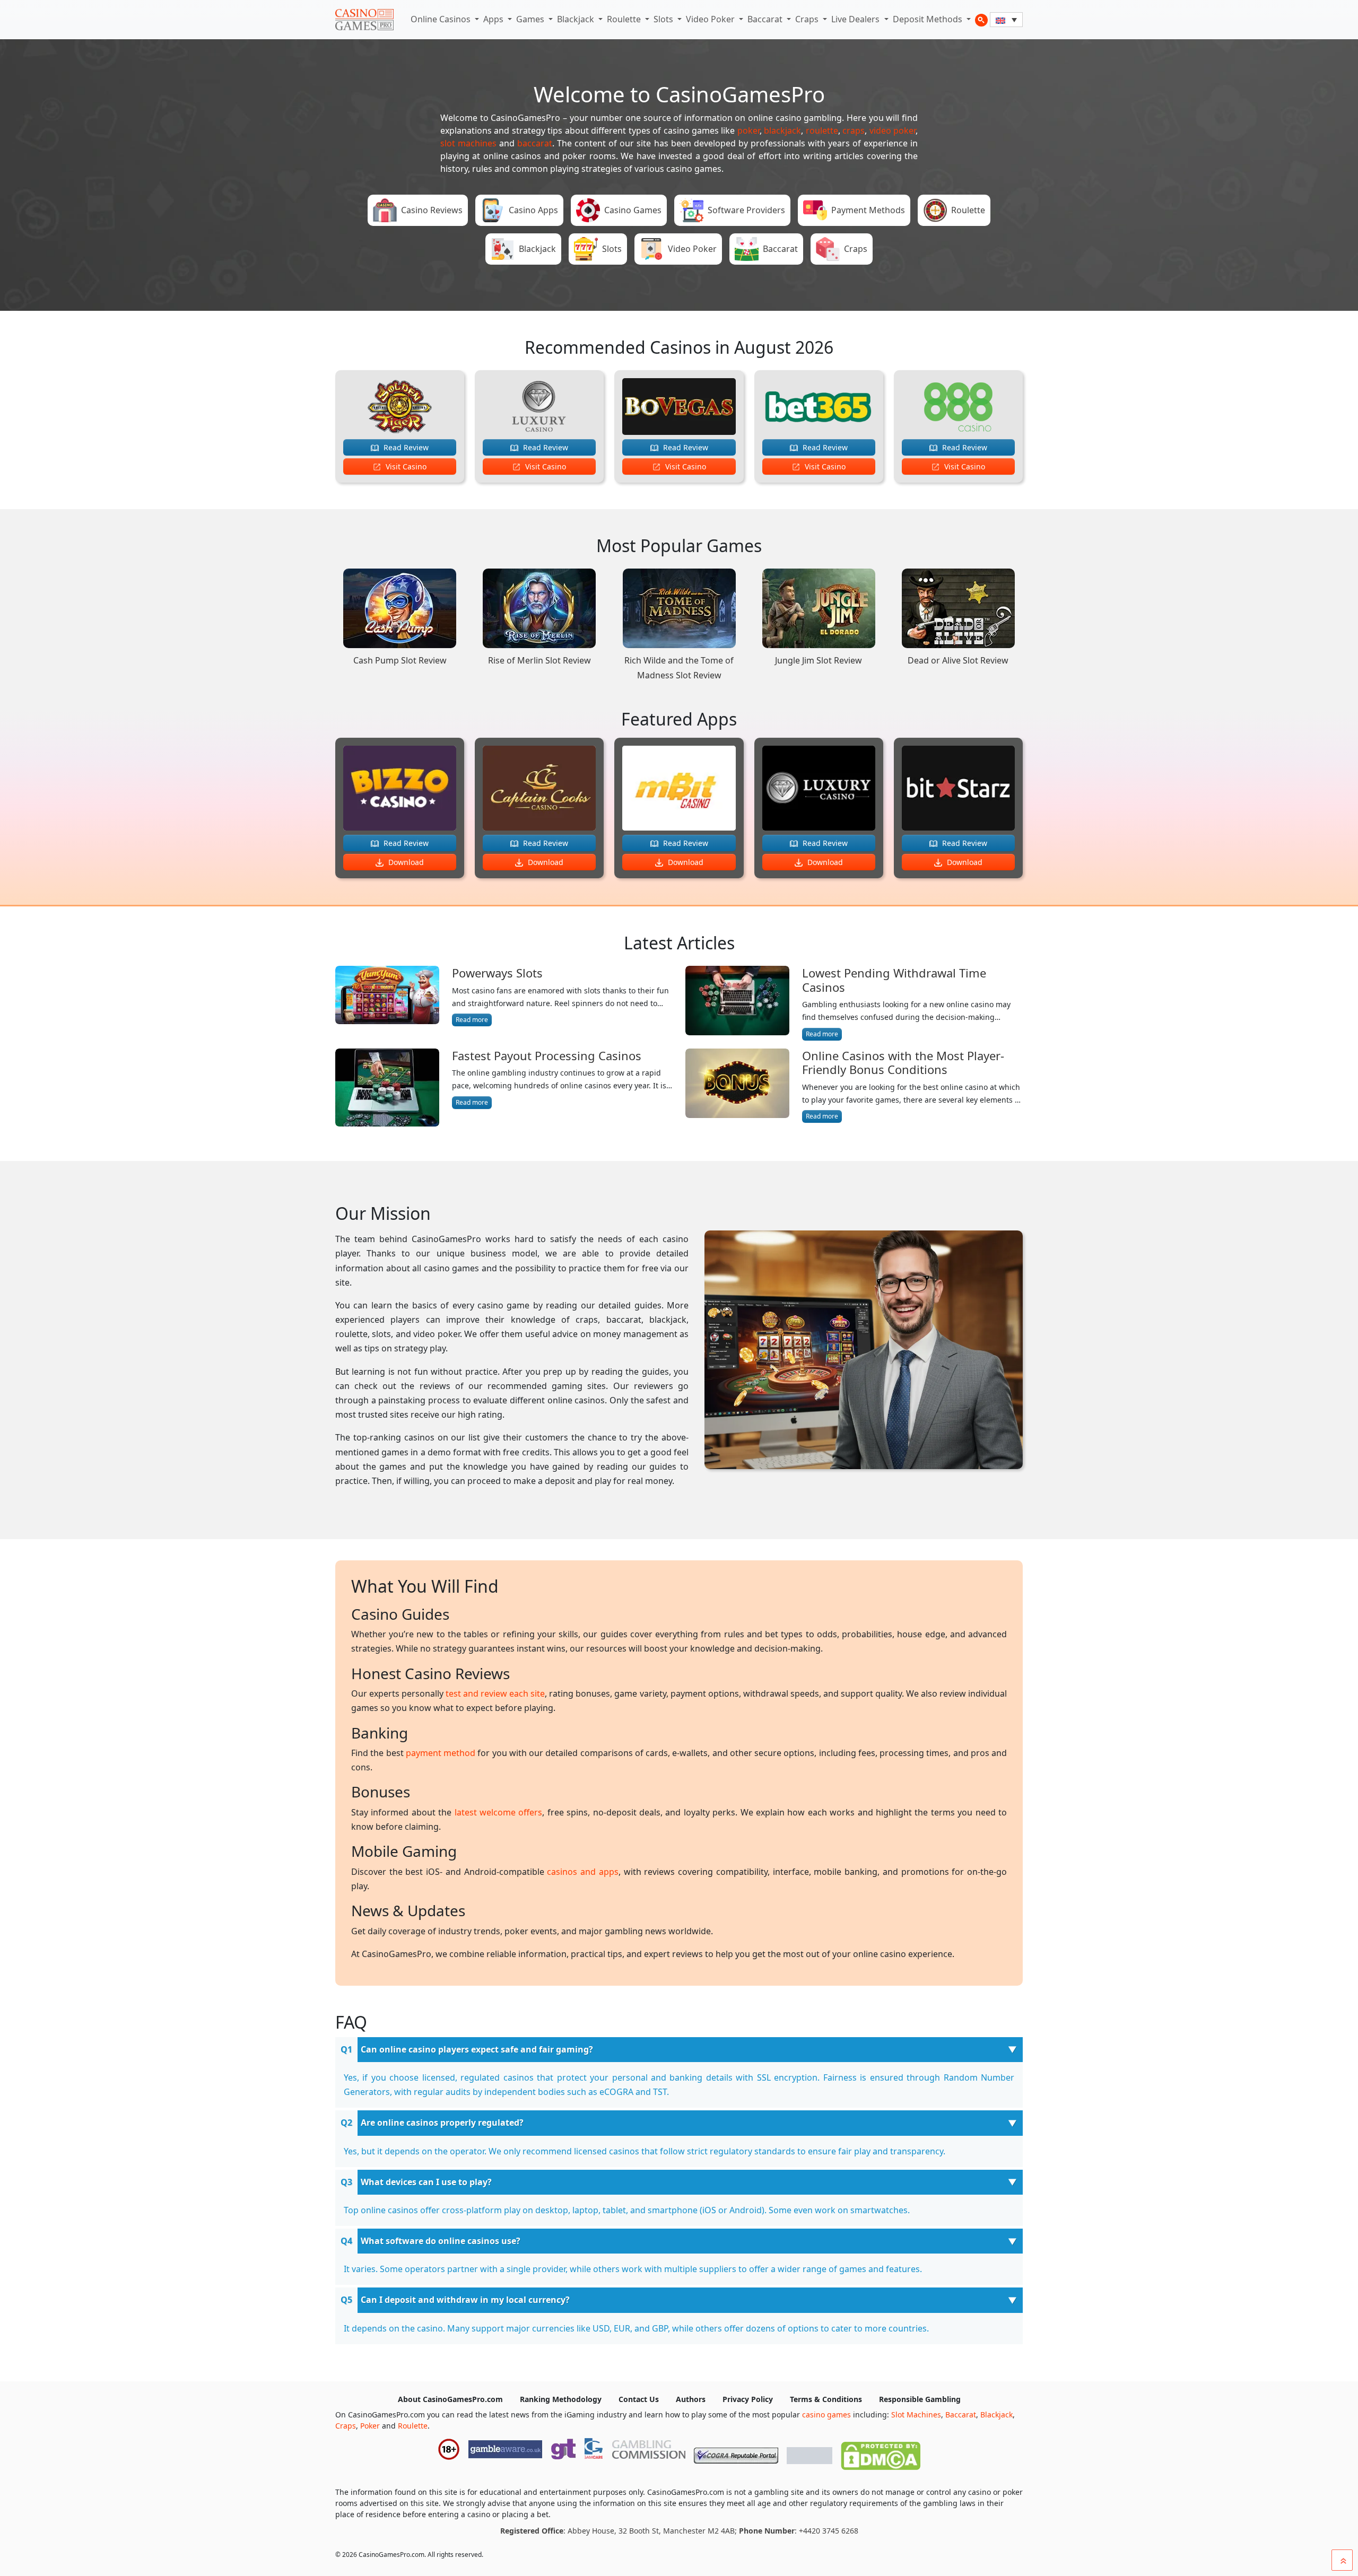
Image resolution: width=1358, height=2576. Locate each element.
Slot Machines (916, 2415)
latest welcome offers (499, 1812)
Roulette (625, 19)
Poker (370, 2426)
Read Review (405, 447)
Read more (472, 1020)
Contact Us (639, 2399)
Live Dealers (856, 19)
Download (405, 862)
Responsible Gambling (920, 2399)
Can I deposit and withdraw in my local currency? (465, 2300)
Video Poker (711, 19)
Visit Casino (405, 466)
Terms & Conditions (826, 2399)
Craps (808, 19)
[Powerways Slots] (387, 996)
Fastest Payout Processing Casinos (547, 1055)
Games (531, 19)
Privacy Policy (748, 2399)
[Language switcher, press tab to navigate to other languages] (1006, 20)
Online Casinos (442, 19)
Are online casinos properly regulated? (442, 2123)
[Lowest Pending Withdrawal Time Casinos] (737, 1003)
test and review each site (495, 1693)
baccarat (535, 143)
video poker (893, 130)
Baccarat (766, 19)
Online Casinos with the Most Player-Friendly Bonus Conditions (903, 1063)
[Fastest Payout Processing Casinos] (387, 1088)
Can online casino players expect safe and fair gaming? (477, 2049)
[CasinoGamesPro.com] (364, 20)
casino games (826, 2415)
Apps (494, 19)
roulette (822, 130)
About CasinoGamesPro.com (450, 2399)
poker (748, 130)
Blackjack (577, 19)
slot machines (468, 143)
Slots (664, 19)
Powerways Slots (497, 973)
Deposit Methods (929, 19)
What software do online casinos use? (441, 2241)
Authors (691, 2399)
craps (854, 130)
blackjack (782, 130)
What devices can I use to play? (426, 2182)
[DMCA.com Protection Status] (881, 2453)
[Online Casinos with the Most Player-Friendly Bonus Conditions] (737, 1086)
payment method (441, 1753)
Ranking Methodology (561, 2399)
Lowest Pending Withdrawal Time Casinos (894, 980)
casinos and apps (582, 1872)
